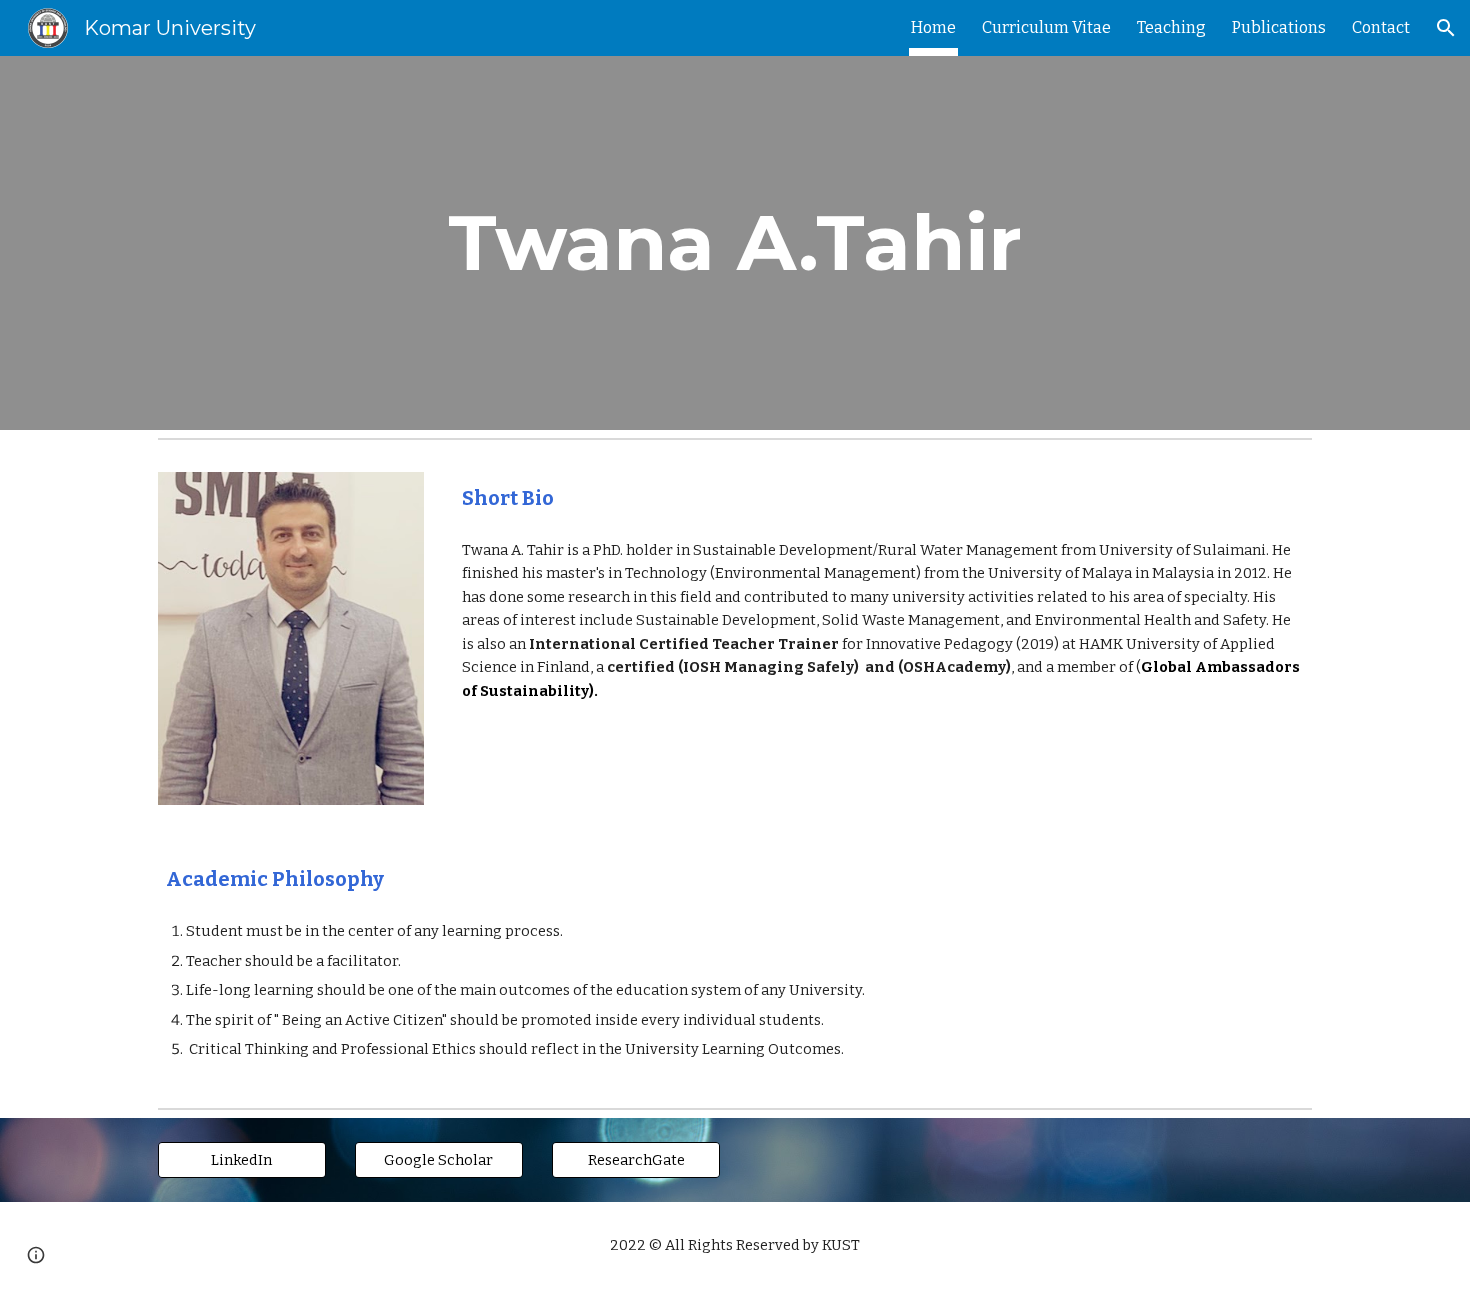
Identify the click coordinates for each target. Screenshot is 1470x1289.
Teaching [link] (1171, 27)
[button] (1446, 28)
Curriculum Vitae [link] (1046, 27)
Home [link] (933, 27)
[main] (735, 243)
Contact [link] (1381, 27)
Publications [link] (1279, 27)
